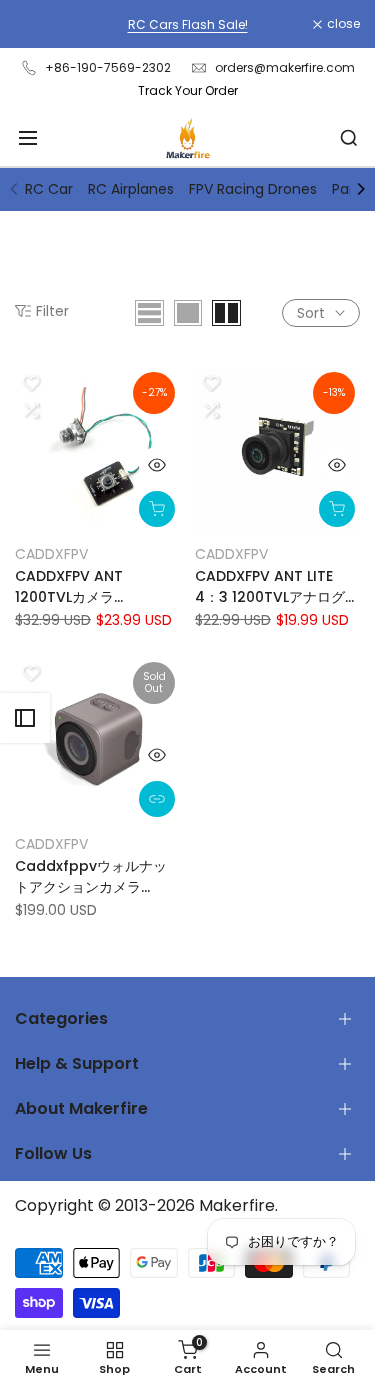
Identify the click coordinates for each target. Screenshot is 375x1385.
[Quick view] (157, 465)
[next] (361, 189)
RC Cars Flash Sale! (188, 24)
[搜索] (349, 138)
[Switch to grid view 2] (226, 313)
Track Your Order (188, 90)
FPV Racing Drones (253, 189)
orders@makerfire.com (285, 67)
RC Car (49, 189)
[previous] (14, 189)
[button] (31, 383)
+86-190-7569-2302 (108, 67)
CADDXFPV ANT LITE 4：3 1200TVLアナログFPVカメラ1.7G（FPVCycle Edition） (270, 587)
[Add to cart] (157, 509)
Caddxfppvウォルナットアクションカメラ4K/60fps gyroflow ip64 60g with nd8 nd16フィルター (91, 877)
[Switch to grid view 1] (188, 313)
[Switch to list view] (149, 313)
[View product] (157, 799)
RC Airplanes (131, 189)
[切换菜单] (28, 138)
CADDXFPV (51, 554)
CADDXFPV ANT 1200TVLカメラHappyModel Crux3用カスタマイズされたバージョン (92, 587)
